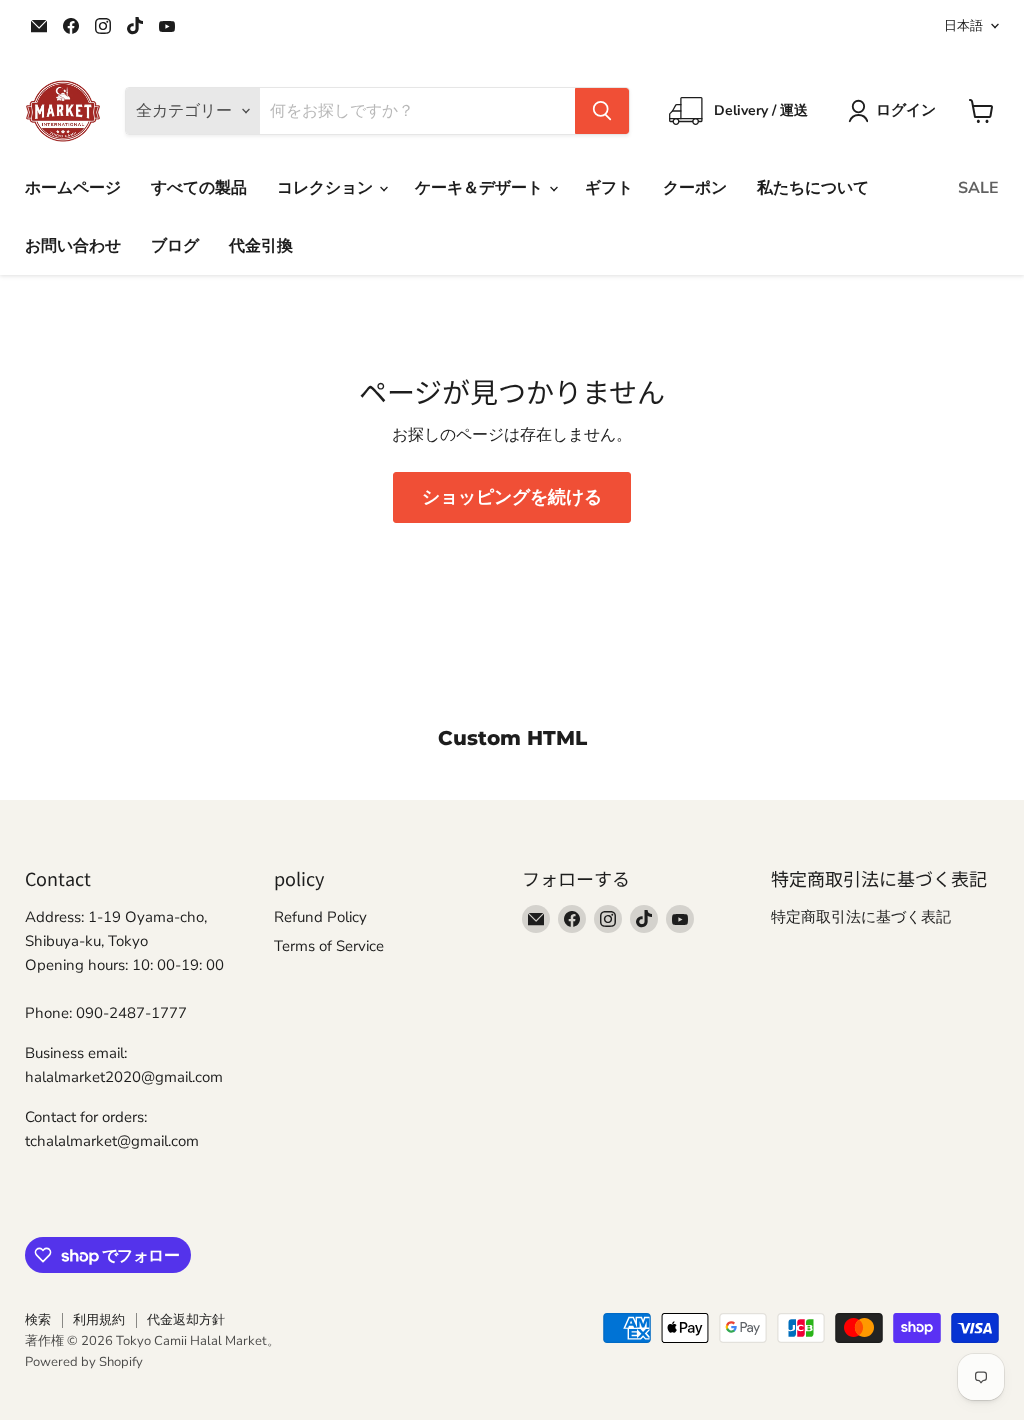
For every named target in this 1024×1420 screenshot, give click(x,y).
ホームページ (73, 188)
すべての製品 (199, 188)
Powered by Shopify (84, 1362)
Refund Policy (320, 917)
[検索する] (602, 111)
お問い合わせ (73, 246)
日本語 (963, 26)
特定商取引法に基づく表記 (861, 917)
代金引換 (261, 246)
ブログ (175, 246)
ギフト (609, 188)
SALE (978, 188)
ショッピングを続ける (512, 497)
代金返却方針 (186, 1320)
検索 (38, 1320)
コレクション (327, 188)
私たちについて (813, 188)
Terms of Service (329, 946)
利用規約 (99, 1320)
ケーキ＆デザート (481, 188)
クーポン (695, 188)
